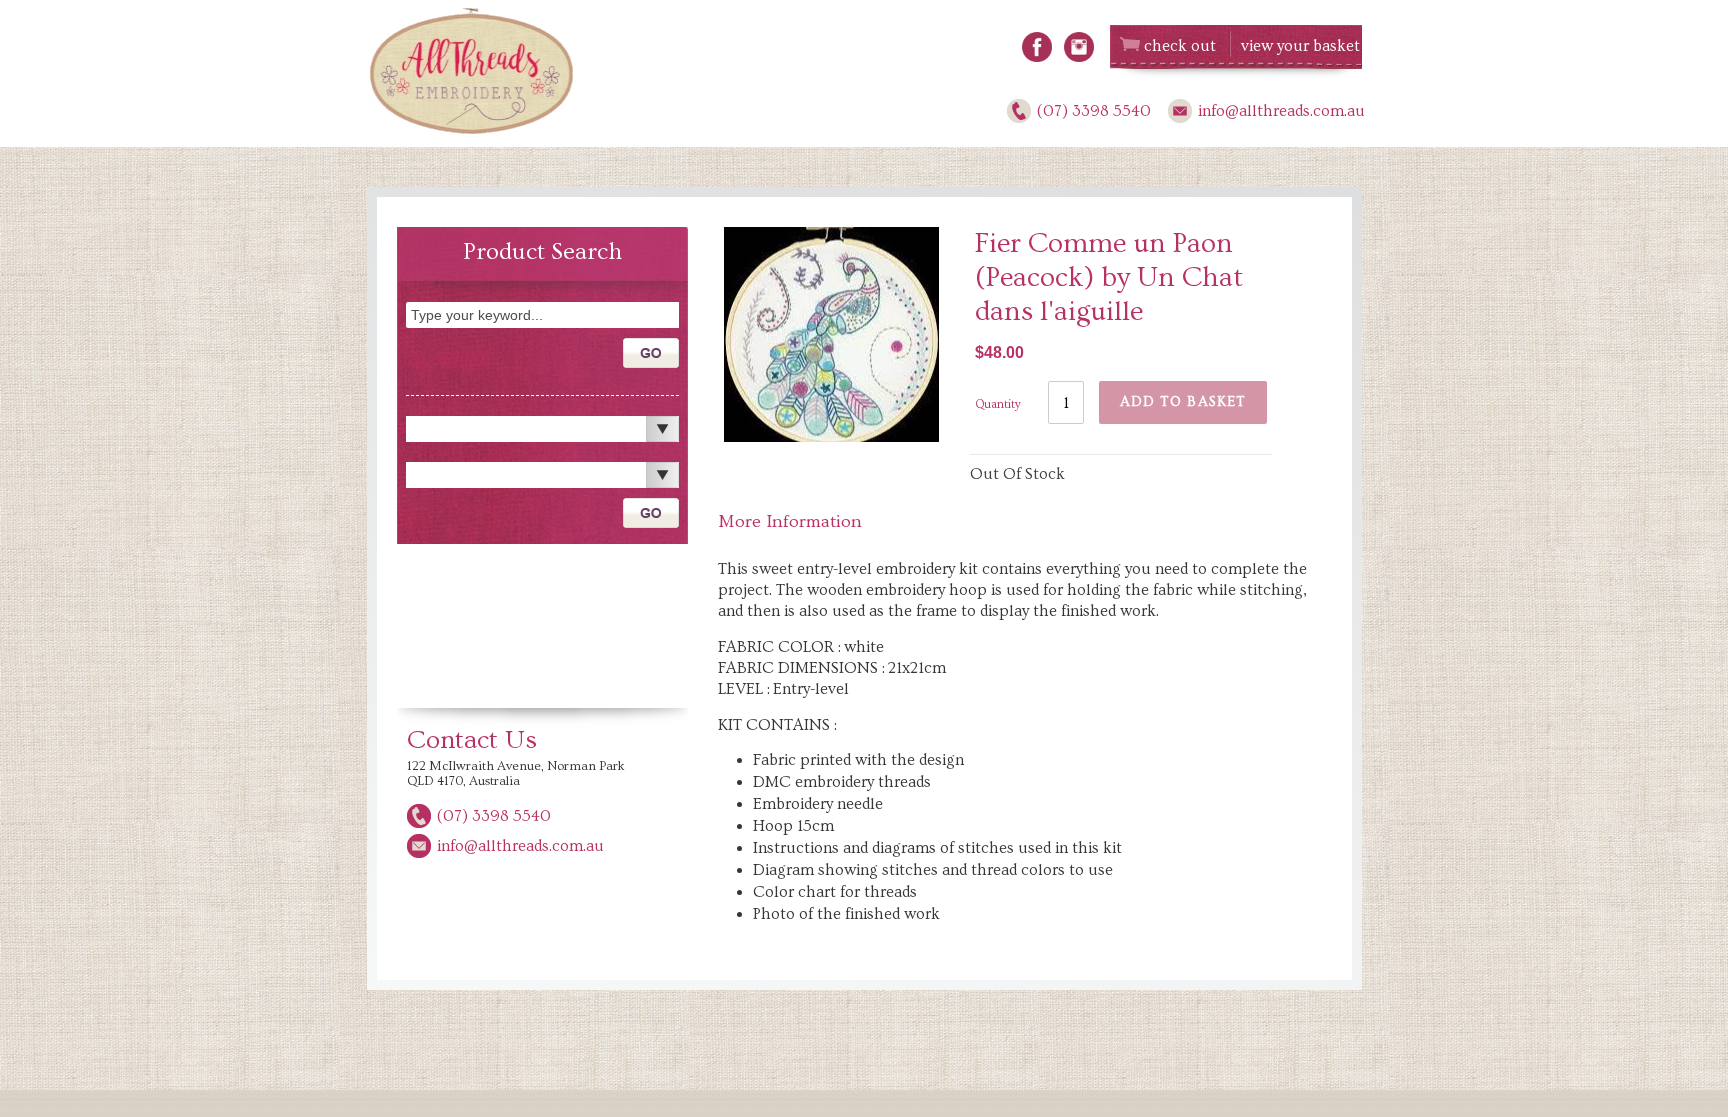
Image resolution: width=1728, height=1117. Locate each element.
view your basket (1300, 46)
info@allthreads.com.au (1281, 111)
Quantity (998, 404)
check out (1180, 46)
